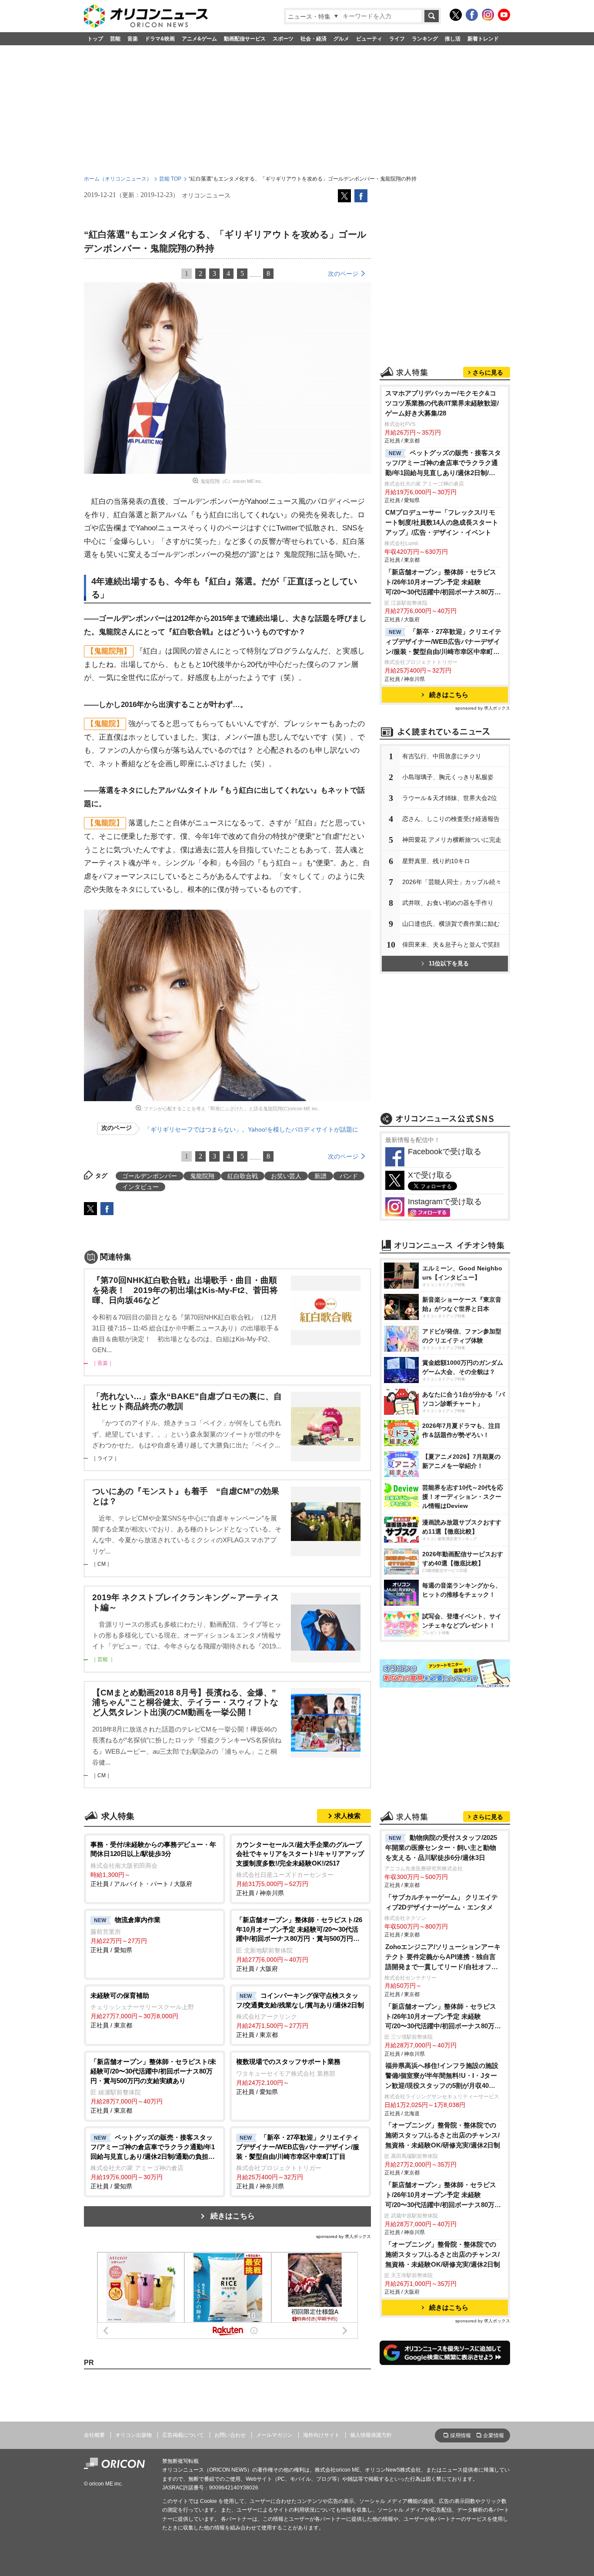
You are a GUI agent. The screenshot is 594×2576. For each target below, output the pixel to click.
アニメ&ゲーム (199, 39)
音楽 (133, 39)
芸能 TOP (170, 179)
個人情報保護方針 (371, 2435)
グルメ (341, 39)
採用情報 (461, 2435)
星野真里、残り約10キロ (436, 861)
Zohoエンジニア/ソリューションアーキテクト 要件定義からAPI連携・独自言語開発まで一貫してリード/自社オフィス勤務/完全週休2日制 (443, 1958)
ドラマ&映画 (160, 39)
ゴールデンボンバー (150, 1176)
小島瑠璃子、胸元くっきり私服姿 (448, 777)
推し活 (453, 39)
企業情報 (494, 2435)
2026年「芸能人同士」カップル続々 (452, 882)
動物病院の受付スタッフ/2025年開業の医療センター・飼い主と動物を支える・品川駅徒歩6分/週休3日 (441, 1847)
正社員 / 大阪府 (299, 1944)
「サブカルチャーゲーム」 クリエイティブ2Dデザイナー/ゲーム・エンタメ (442, 1902)
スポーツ (283, 39)
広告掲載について (183, 2435)
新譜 (320, 1176)
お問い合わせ (230, 2435)
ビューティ (369, 39)
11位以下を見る (449, 963)
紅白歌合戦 (243, 1176)
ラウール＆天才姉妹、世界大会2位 (450, 798)
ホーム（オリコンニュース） (118, 179)
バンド (349, 1176)
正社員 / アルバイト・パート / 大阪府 (153, 1864)
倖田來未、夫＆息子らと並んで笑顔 (451, 945)
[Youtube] (504, 15)
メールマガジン (274, 2435)
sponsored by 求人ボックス (344, 2236)
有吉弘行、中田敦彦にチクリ (442, 756)
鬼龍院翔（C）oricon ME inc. (232, 481)
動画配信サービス (245, 39)
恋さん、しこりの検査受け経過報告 (451, 819)
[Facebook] (472, 15)
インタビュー (140, 1187)
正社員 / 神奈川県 (300, 1869)
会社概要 (94, 2435)
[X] (456, 15)
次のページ (343, 274)
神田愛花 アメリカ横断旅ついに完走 (452, 840)
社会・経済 (314, 39)
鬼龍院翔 (202, 1176)
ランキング (425, 39)
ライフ (397, 39)
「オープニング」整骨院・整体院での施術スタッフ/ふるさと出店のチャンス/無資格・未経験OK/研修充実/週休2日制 (443, 2135)
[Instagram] (488, 15)
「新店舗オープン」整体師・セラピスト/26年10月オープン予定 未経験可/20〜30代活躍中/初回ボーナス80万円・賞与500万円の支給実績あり (441, 583)
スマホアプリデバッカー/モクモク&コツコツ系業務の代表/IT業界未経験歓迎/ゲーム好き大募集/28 (442, 403)
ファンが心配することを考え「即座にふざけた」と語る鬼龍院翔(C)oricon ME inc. (231, 1109)
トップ (95, 39)
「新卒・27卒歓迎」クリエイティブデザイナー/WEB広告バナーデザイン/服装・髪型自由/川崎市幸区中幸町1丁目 (443, 642)
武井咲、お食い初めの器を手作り (448, 903)
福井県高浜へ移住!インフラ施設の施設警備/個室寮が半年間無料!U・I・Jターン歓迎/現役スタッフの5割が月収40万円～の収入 (442, 2076)
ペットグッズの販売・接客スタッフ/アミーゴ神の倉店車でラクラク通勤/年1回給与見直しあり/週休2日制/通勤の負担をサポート (443, 464)
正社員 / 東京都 (142, 2010)
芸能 (115, 39)
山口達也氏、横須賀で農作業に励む (451, 924)
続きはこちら (233, 2216)
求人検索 (347, 1816)
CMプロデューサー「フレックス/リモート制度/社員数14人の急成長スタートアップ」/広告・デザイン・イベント (442, 522)
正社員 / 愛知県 (125, 1935)
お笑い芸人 (286, 1176)
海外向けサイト (321, 2435)
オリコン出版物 (133, 2435)
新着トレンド (483, 39)
